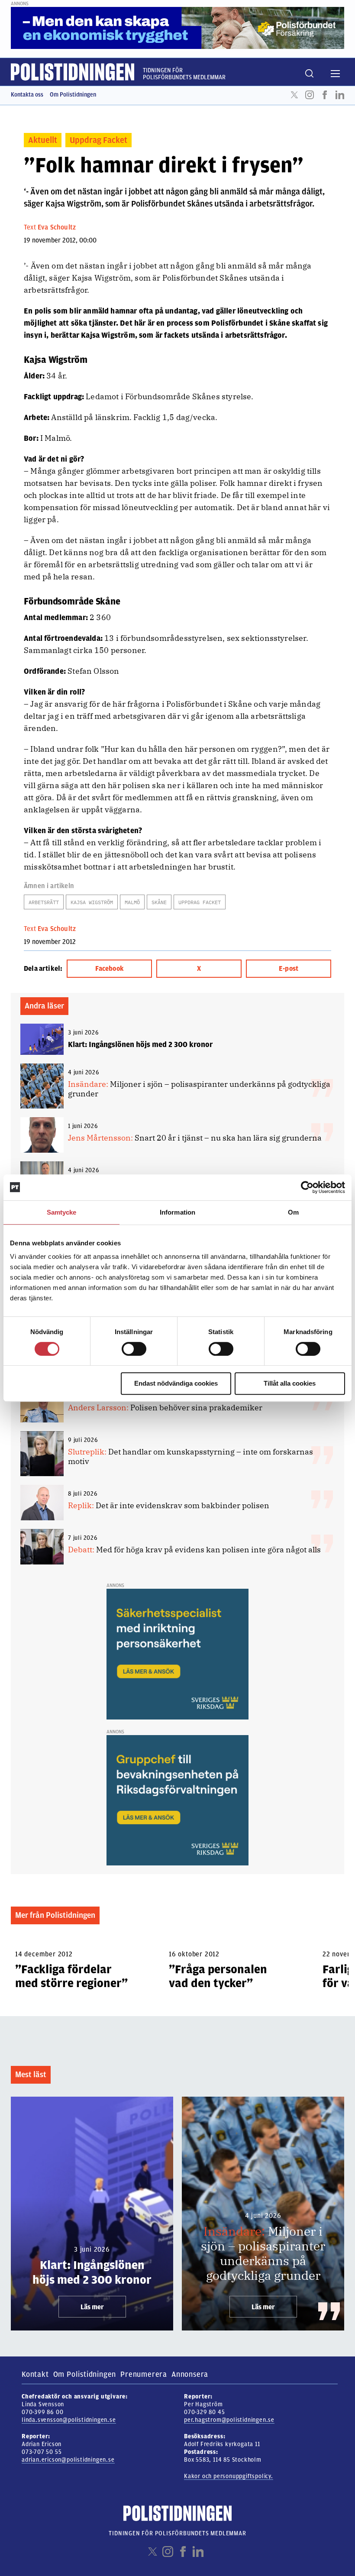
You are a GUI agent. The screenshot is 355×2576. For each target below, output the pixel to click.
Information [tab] (177, 1212)
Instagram (310, 95)
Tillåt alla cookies (290, 1383)
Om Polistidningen (73, 95)
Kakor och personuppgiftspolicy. (229, 2476)
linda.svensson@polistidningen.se (69, 2420)
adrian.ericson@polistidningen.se (68, 2460)
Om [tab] (293, 1212)
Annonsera (190, 2374)
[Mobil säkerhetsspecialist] (177, 1654)
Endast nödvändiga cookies (176, 1383)
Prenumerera (144, 2374)
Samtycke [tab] (62, 1212)
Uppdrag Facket (98, 140)
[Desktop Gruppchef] (177, 1800)
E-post (289, 969)
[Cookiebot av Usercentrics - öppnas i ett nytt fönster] (307, 1187)
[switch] (134, 1349)
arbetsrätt (44, 902)
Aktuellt (43, 140)
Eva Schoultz (57, 227)
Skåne (159, 902)
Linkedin (340, 95)
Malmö (132, 902)
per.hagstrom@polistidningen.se (229, 2420)
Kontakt (35, 2374)
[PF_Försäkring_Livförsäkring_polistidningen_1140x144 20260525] (177, 28)
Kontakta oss (27, 95)
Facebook (325, 95)
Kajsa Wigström (92, 902)
